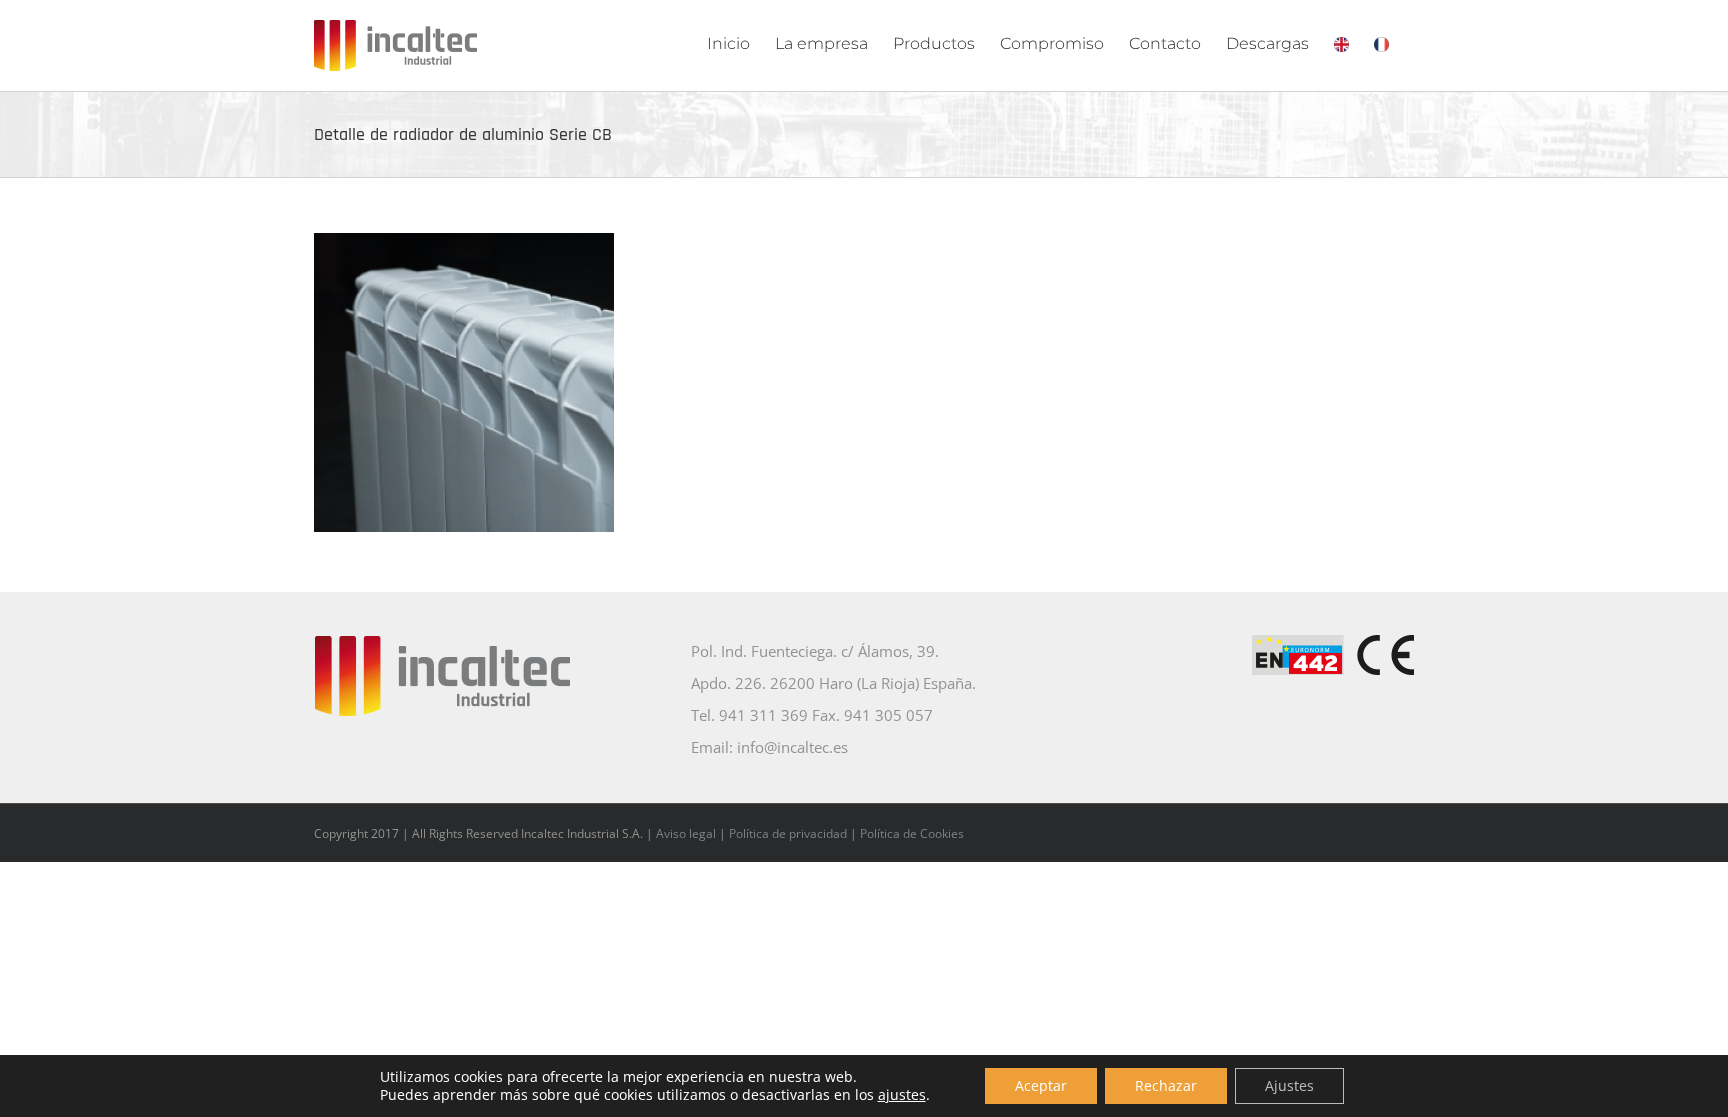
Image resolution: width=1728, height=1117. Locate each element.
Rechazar (1166, 1085)
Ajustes (1289, 1085)
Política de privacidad (788, 833)
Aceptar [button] (1041, 1085)
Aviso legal (686, 833)
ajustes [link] (902, 1094)
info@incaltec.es (792, 747)
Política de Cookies (912, 833)
